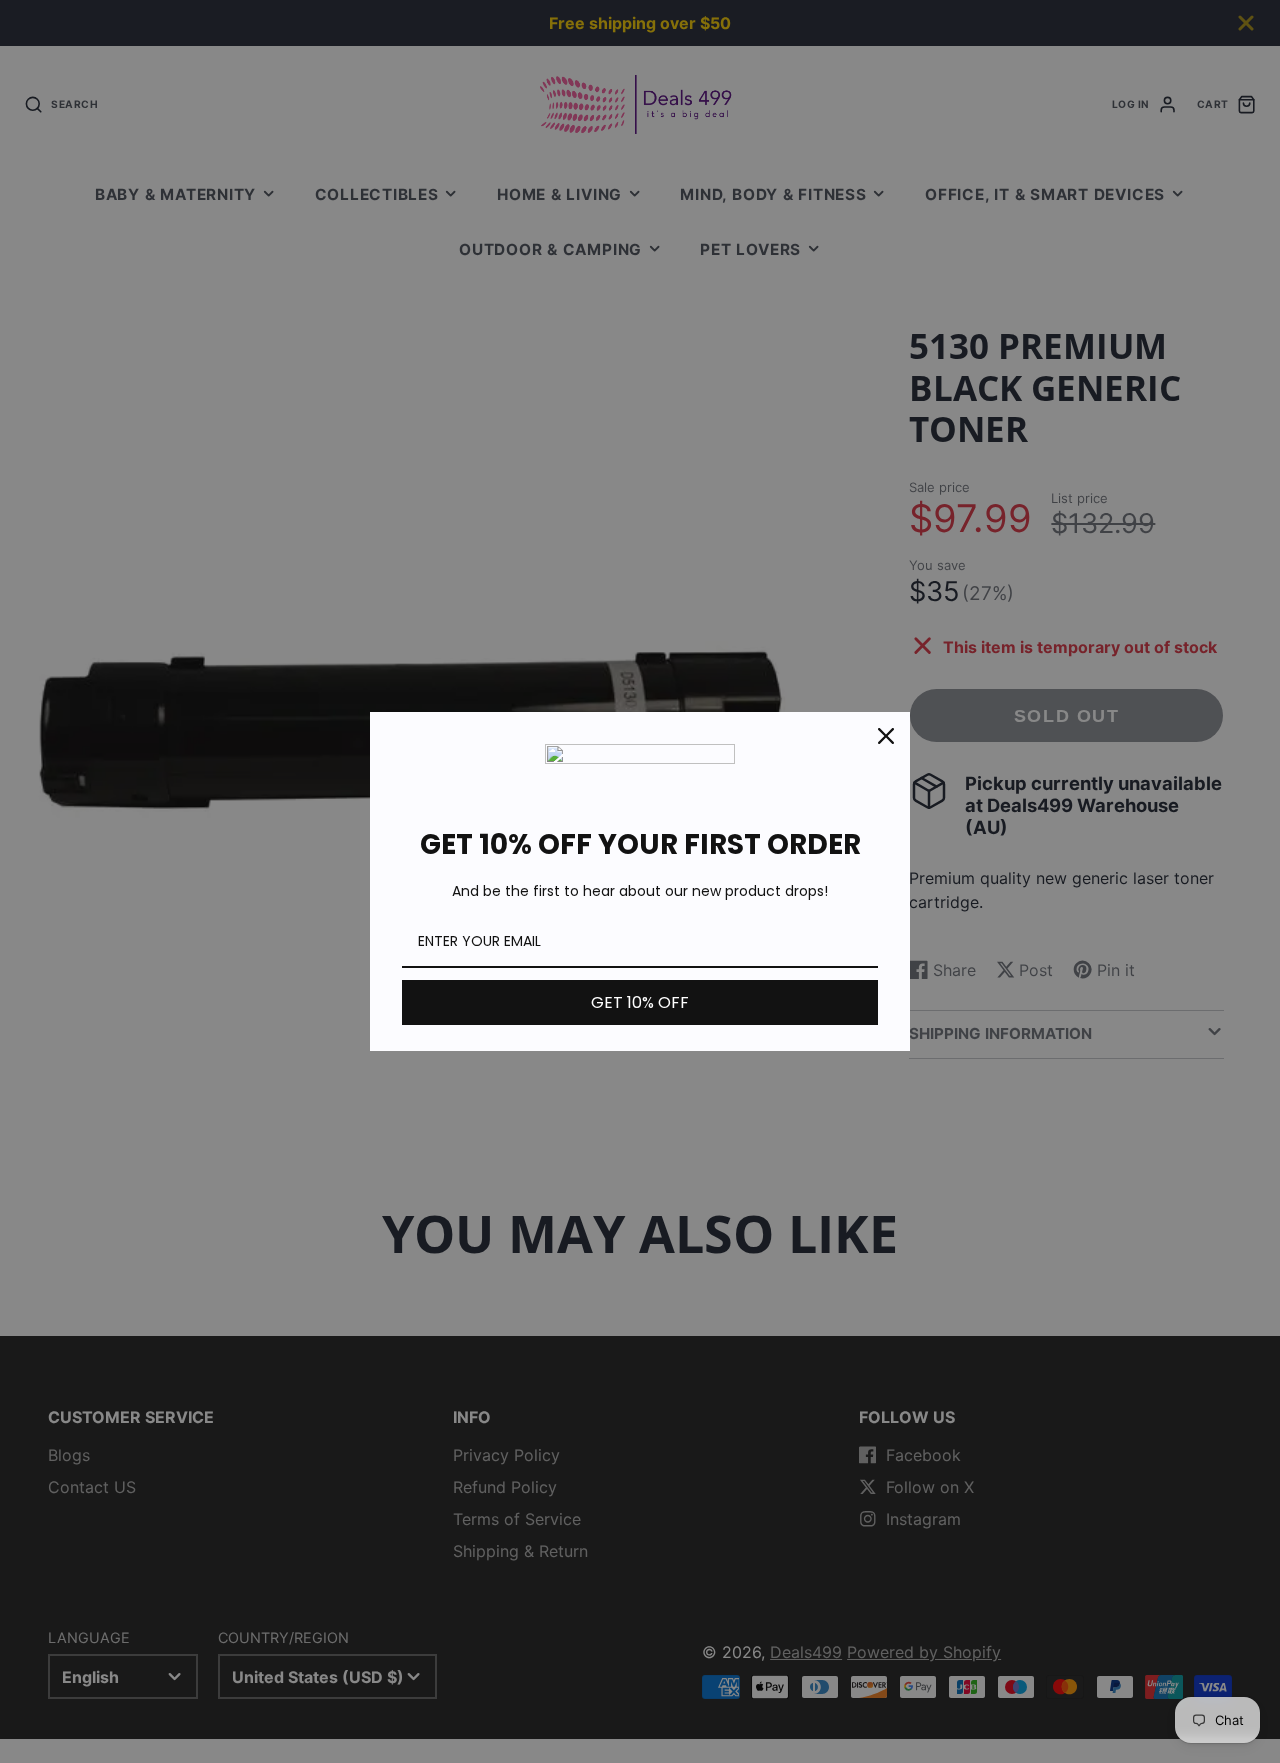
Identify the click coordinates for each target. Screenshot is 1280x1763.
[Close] (886, 736)
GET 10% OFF (640, 1002)
